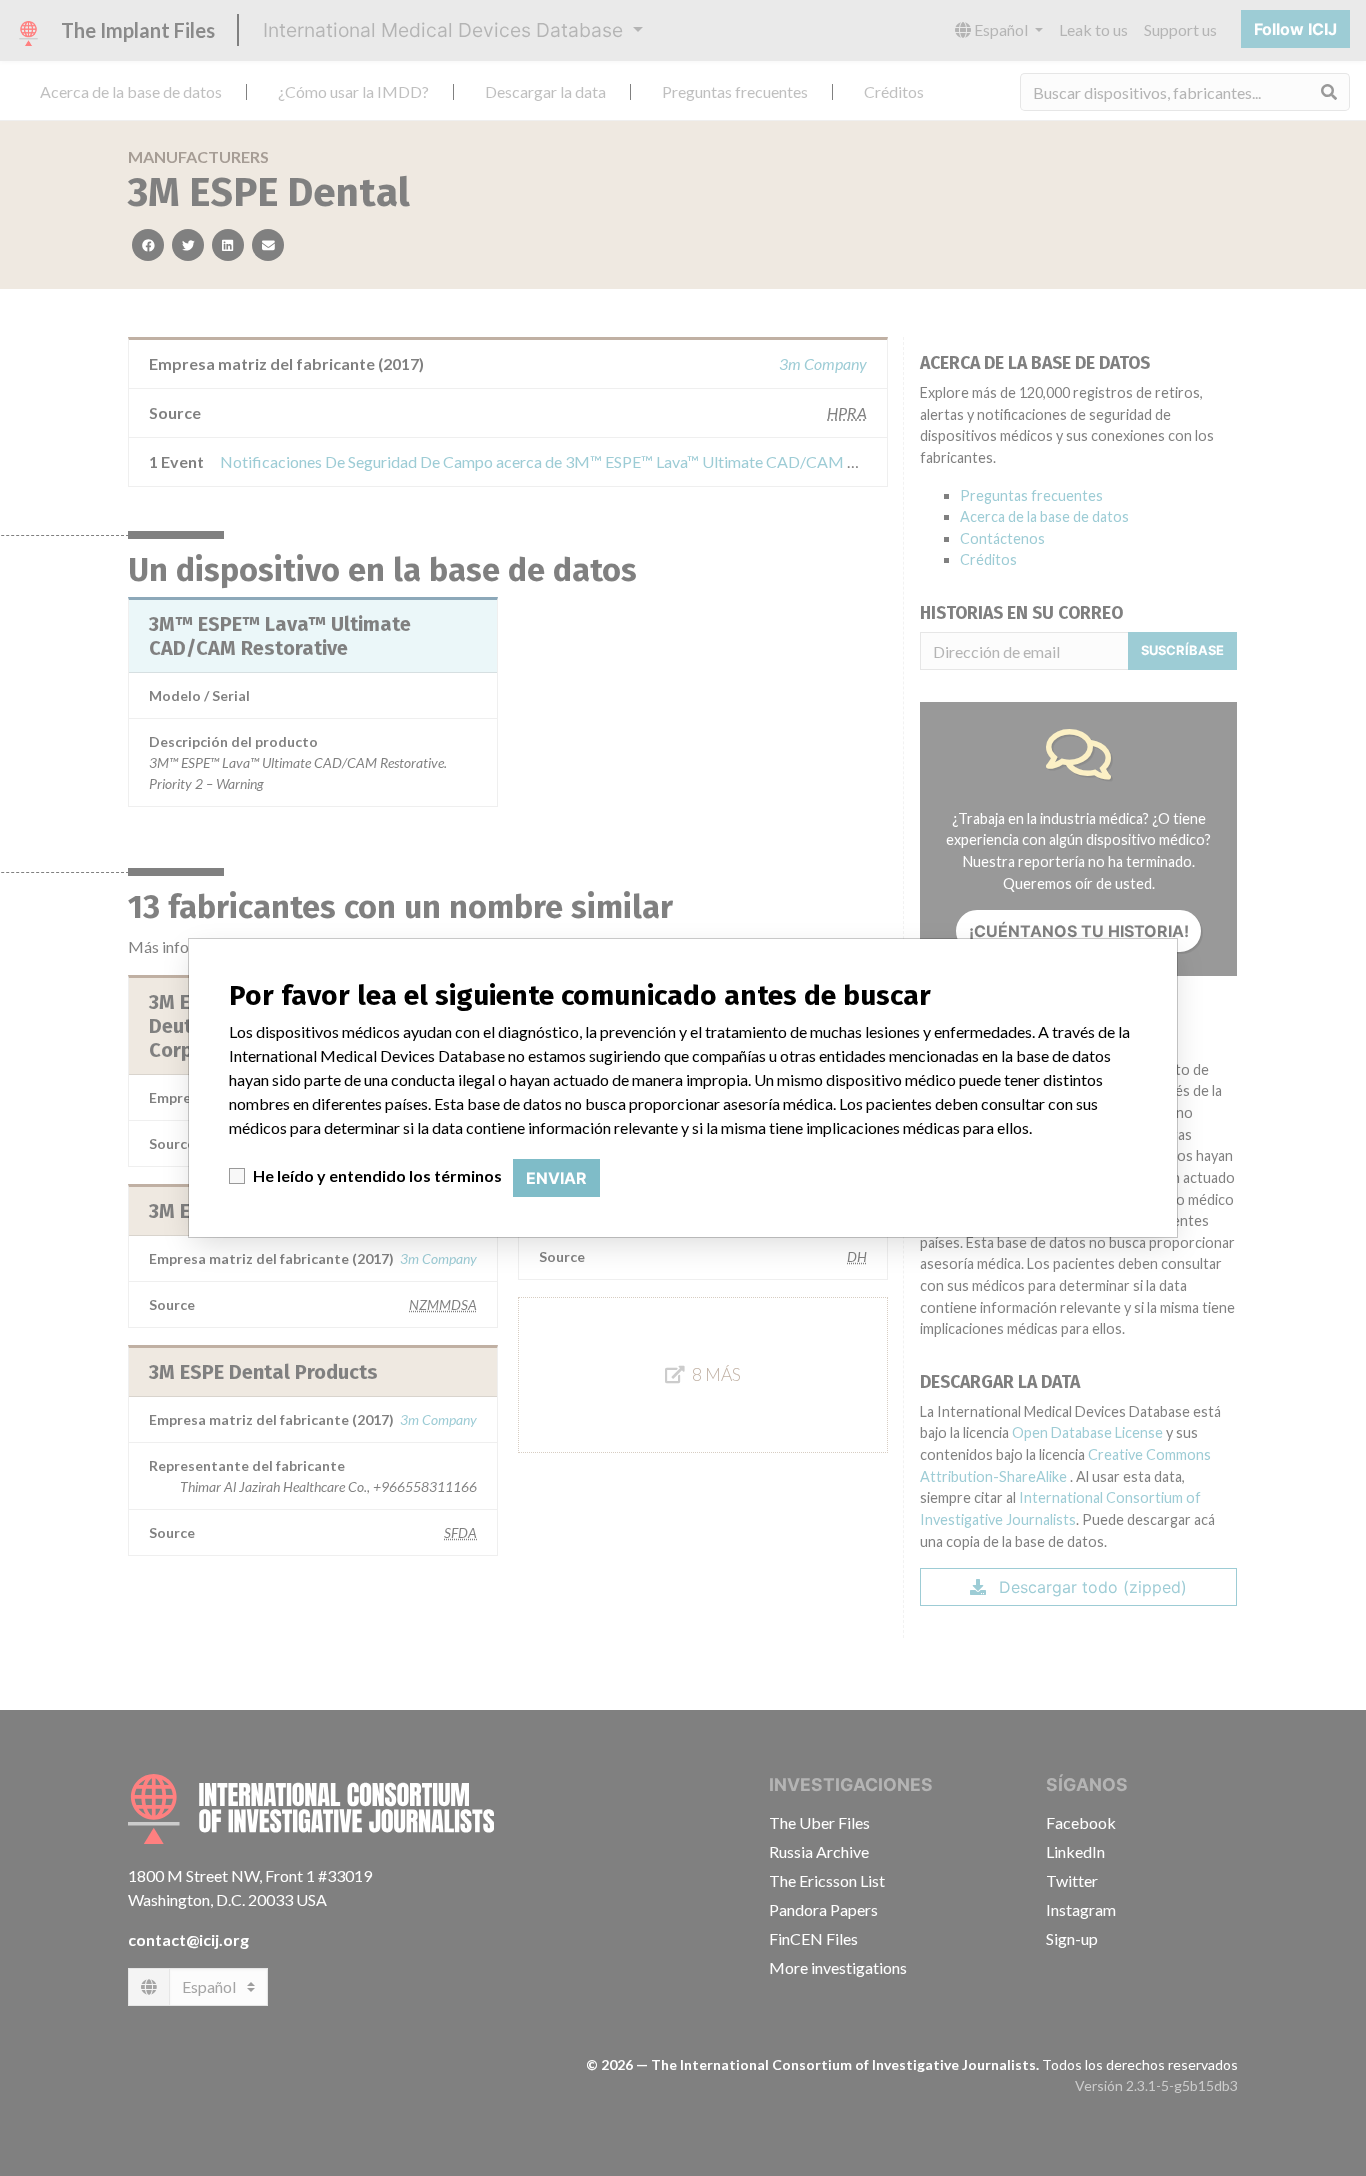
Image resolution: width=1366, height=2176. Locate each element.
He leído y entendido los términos (377, 1175)
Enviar (556, 1178)
